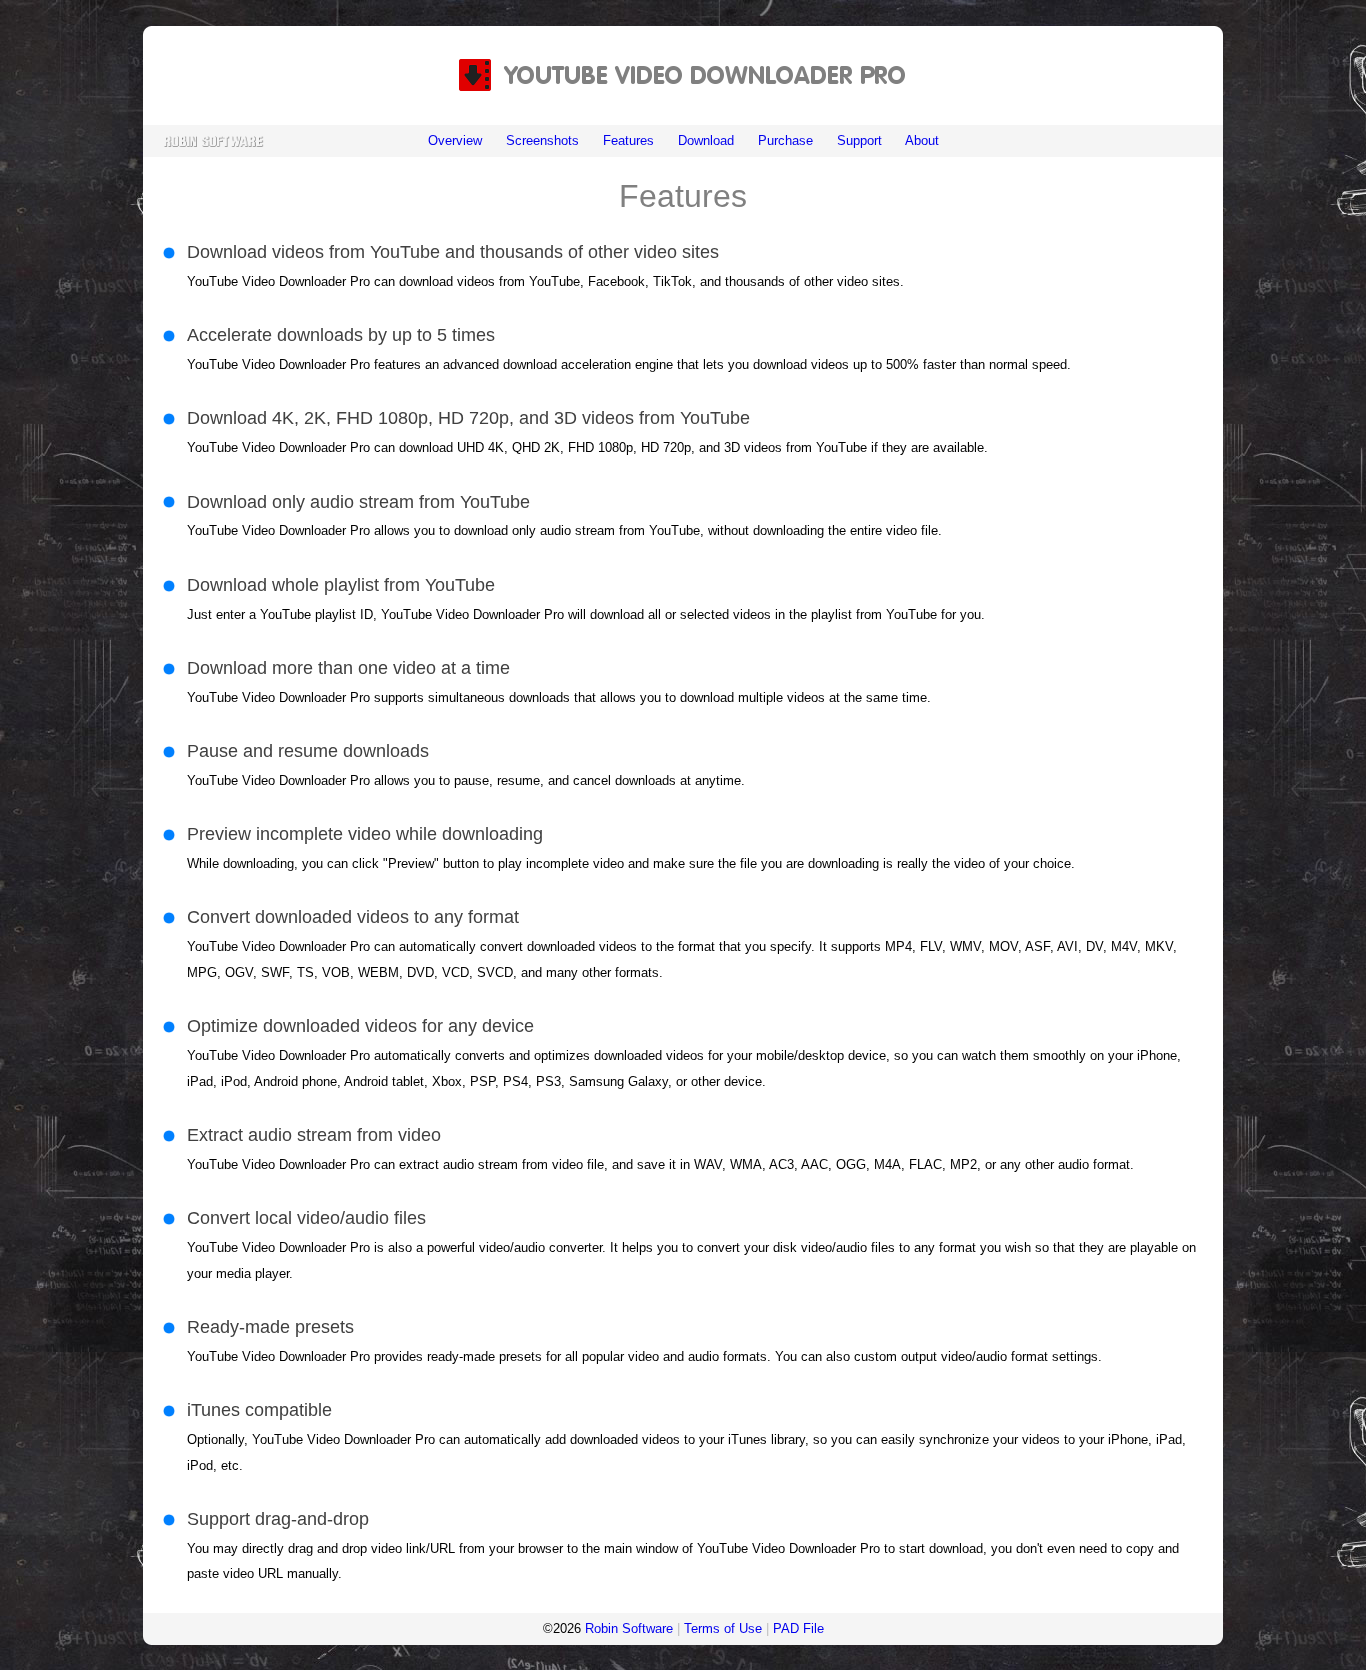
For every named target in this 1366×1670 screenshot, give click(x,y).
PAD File (798, 1628)
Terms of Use (723, 1628)
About (922, 140)
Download (706, 140)
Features (628, 140)
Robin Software (629, 1628)
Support (859, 140)
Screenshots (542, 140)
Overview (455, 140)
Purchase (785, 140)
